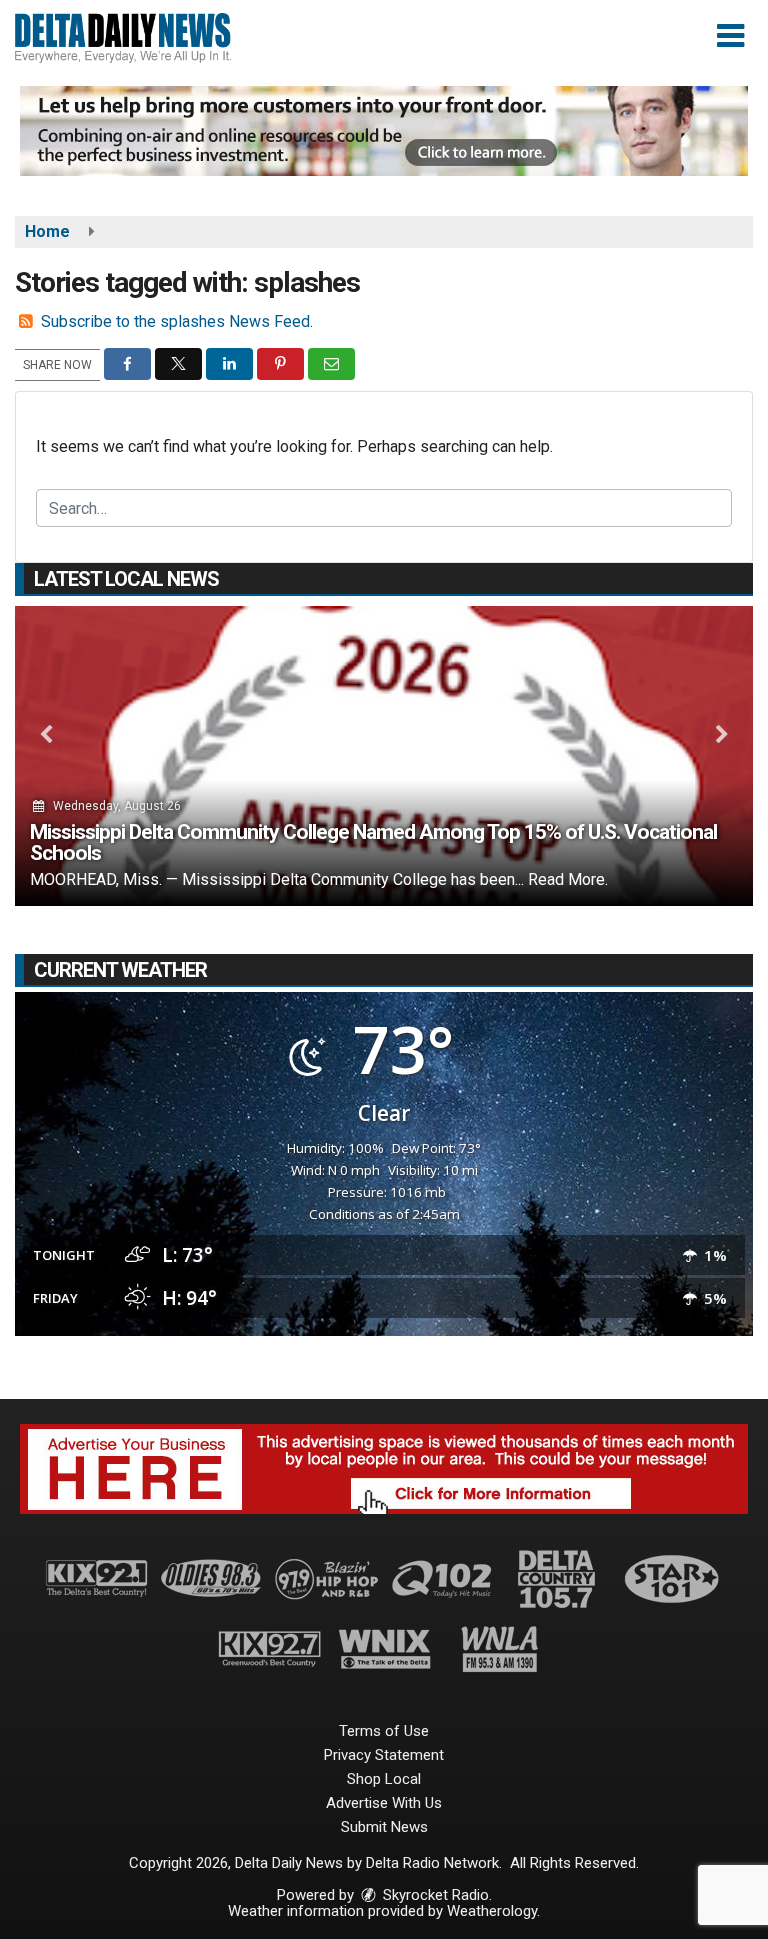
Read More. (568, 879)
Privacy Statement (384, 1755)
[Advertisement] (384, 131)
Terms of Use (384, 1731)
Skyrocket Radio (434, 1895)
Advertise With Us (384, 1803)
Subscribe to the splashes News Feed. (177, 321)
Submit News (384, 1827)
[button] (730, 36)
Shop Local (384, 1779)
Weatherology (492, 1911)
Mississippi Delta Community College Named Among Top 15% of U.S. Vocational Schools (373, 842)
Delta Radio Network (432, 1863)
